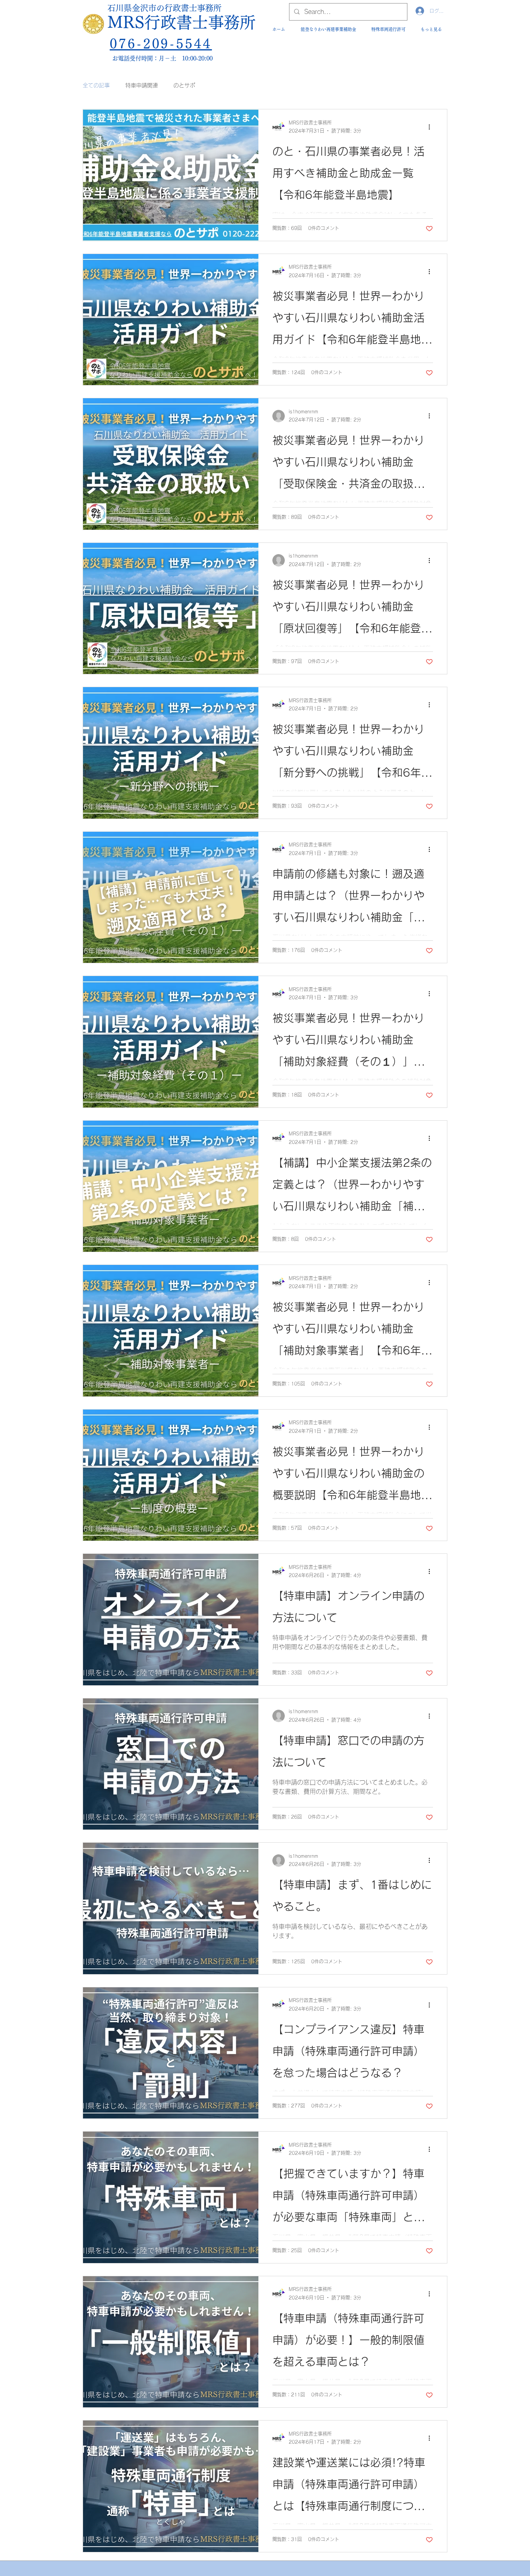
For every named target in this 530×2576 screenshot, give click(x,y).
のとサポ (184, 85)
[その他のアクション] (432, 127)
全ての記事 (96, 85)
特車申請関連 (142, 85)
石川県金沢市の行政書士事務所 (165, 8)
